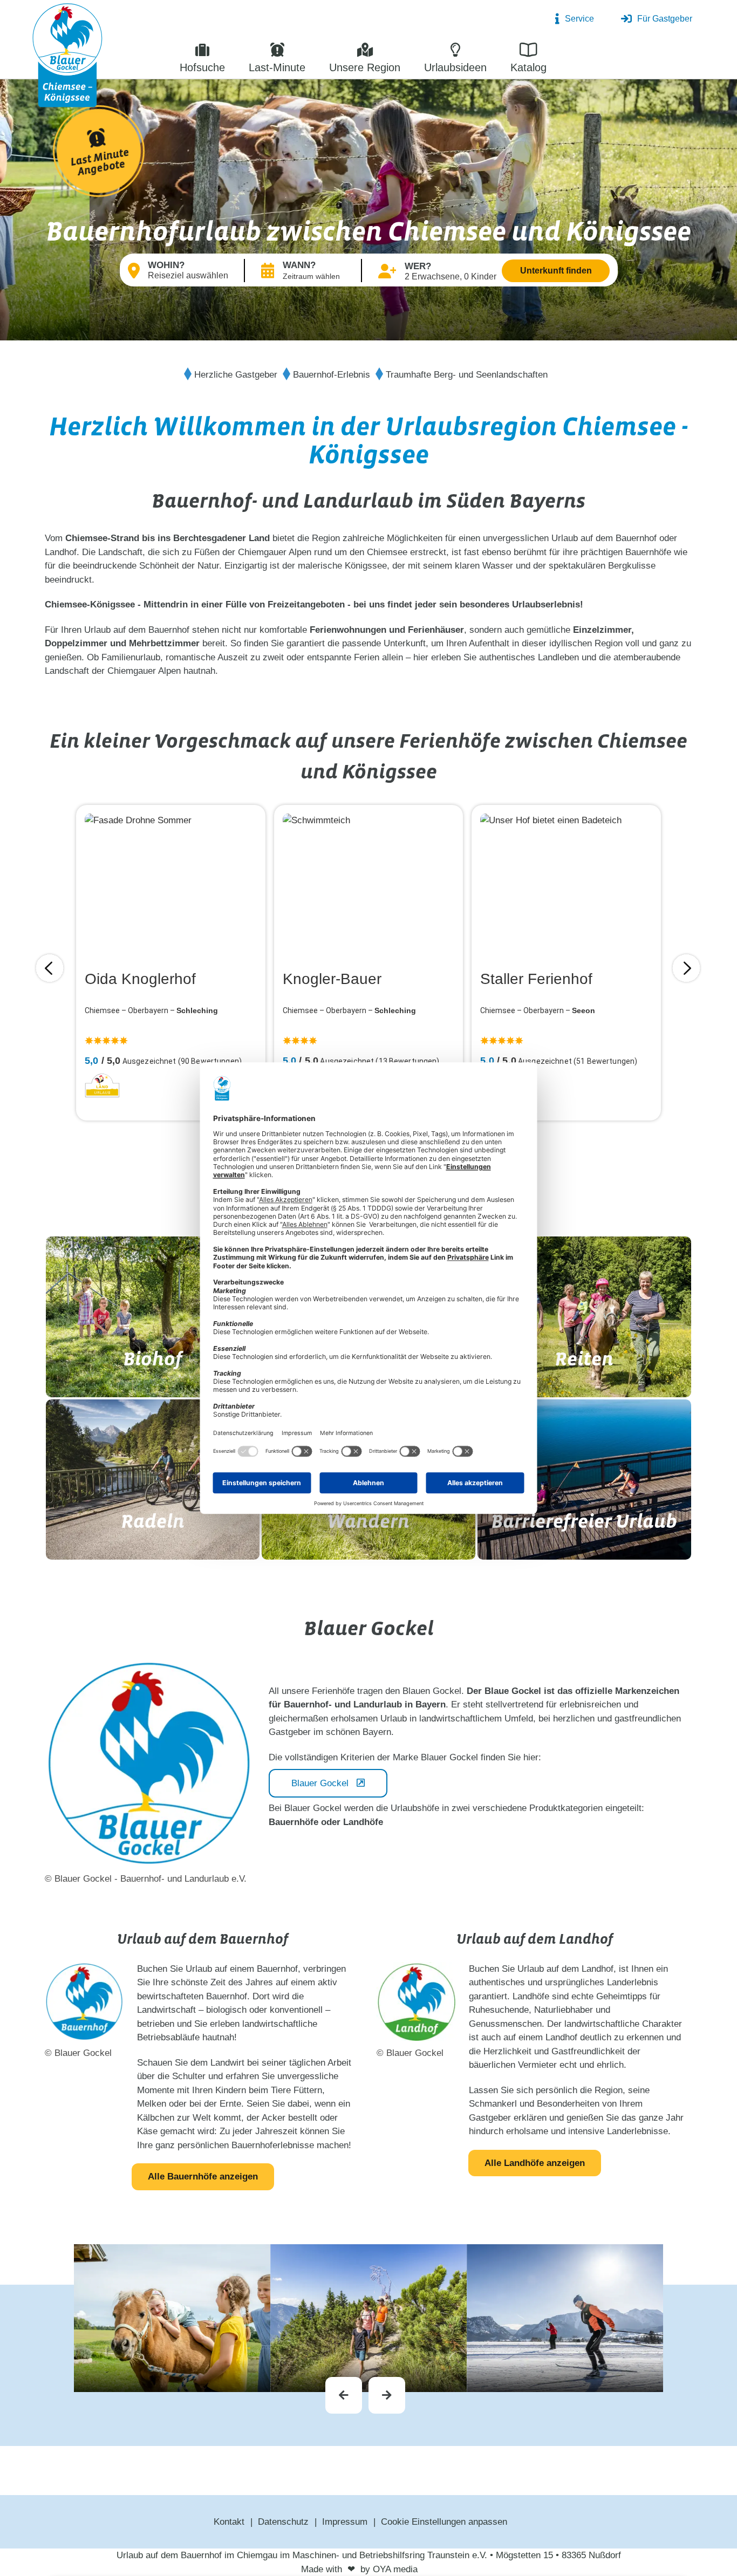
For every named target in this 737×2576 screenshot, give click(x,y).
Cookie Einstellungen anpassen (444, 2522)
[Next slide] (387, 2395)
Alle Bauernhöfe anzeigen (203, 2177)
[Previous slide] (344, 2395)
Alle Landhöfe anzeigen (535, 2163)
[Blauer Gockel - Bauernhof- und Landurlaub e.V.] (67, 54)
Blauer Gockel (320, 1783)
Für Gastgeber (665, 19)
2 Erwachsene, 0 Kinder (451, 276)
